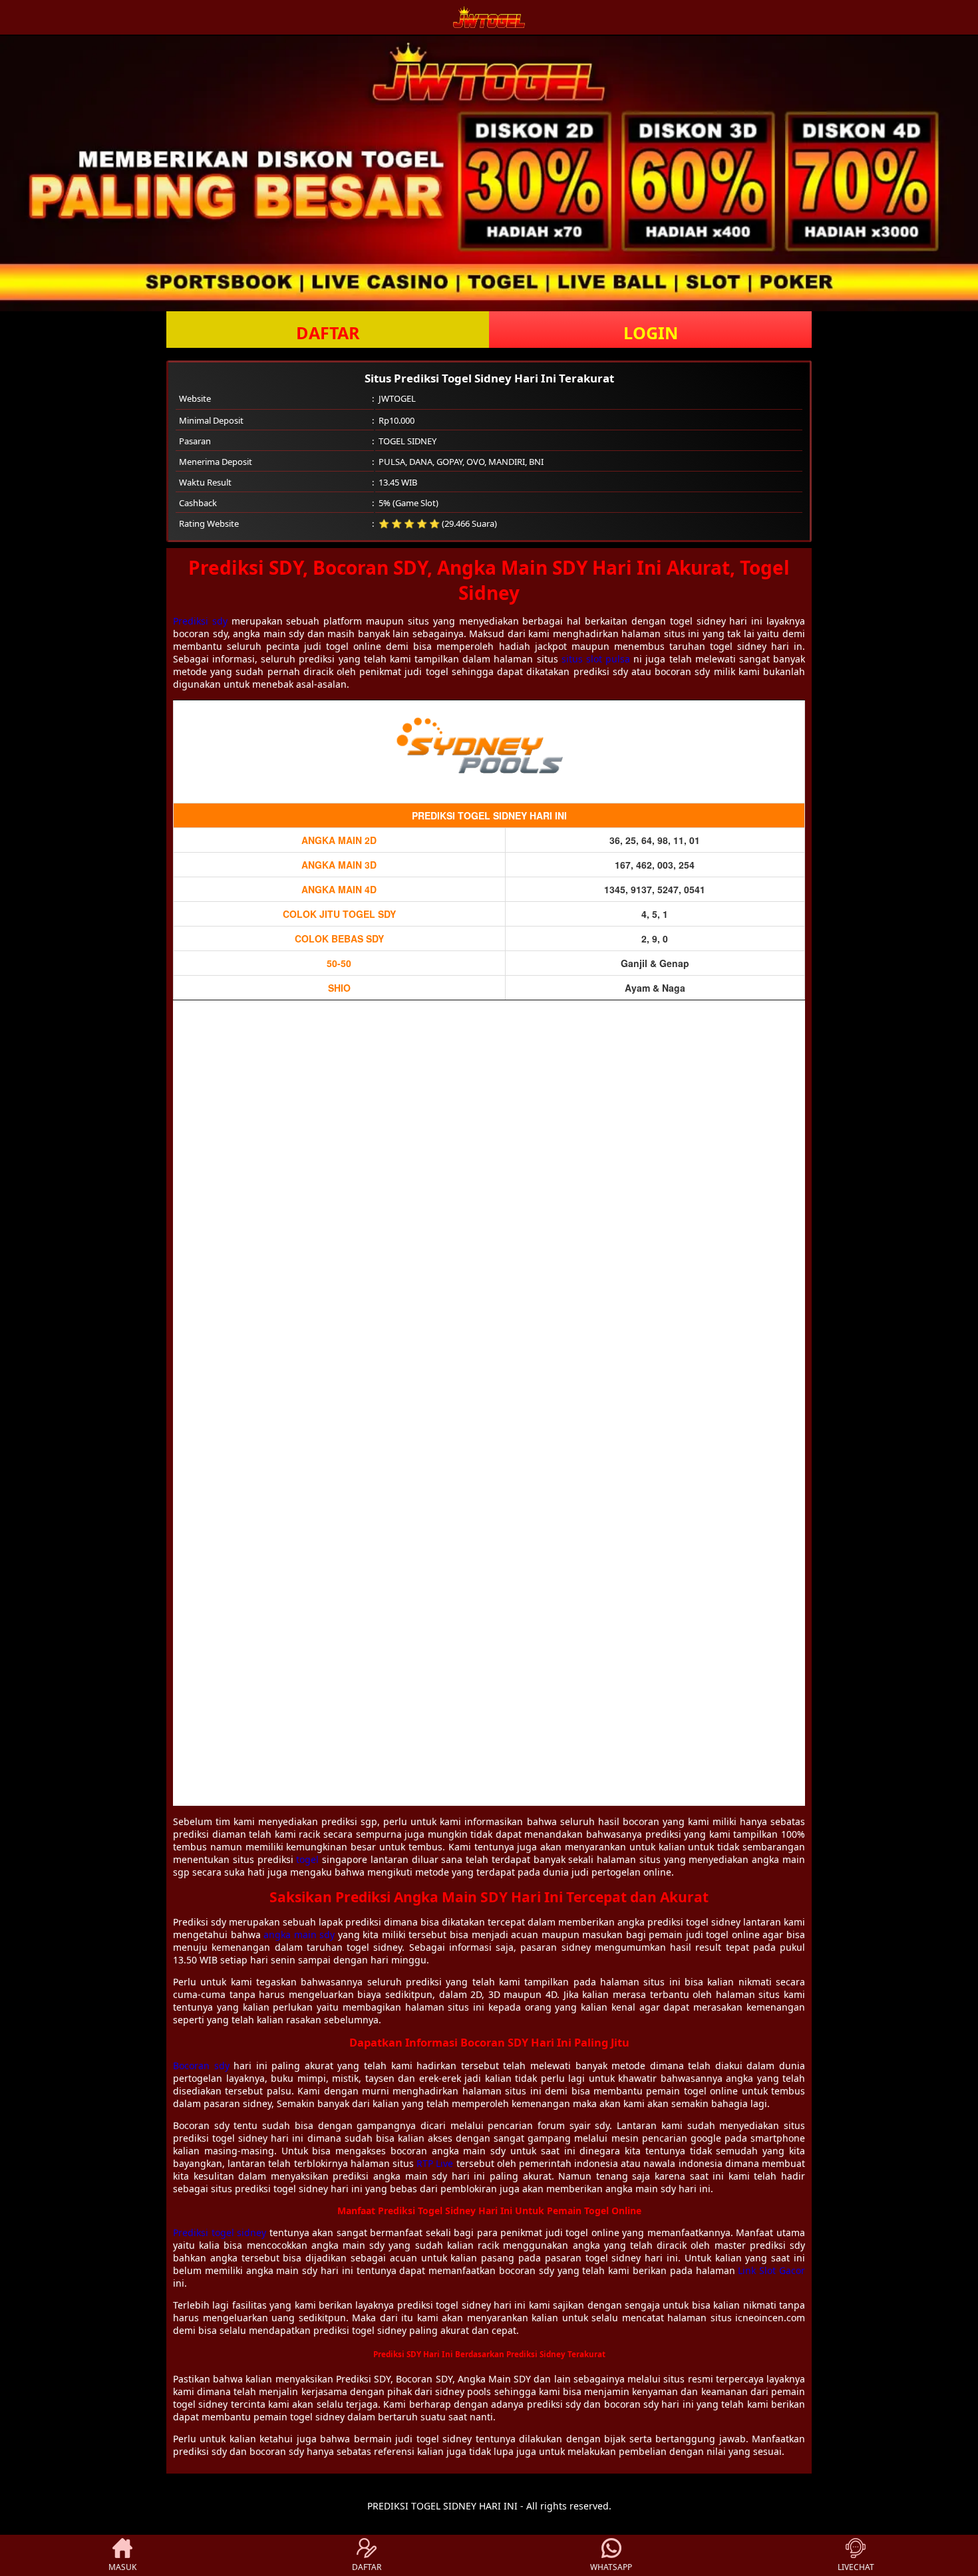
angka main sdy (299, 1934)
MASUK (122, 2567)
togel (307, 1859)
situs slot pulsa (596, 659)
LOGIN (651, 333)
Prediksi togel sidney (220, 2232)
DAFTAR (328, 333)
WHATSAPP (611, 2567)
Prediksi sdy (200, 621)
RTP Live (435, 2163)
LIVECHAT (856, 2567)
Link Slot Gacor (771, 2270)
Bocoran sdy (201, 2066)
